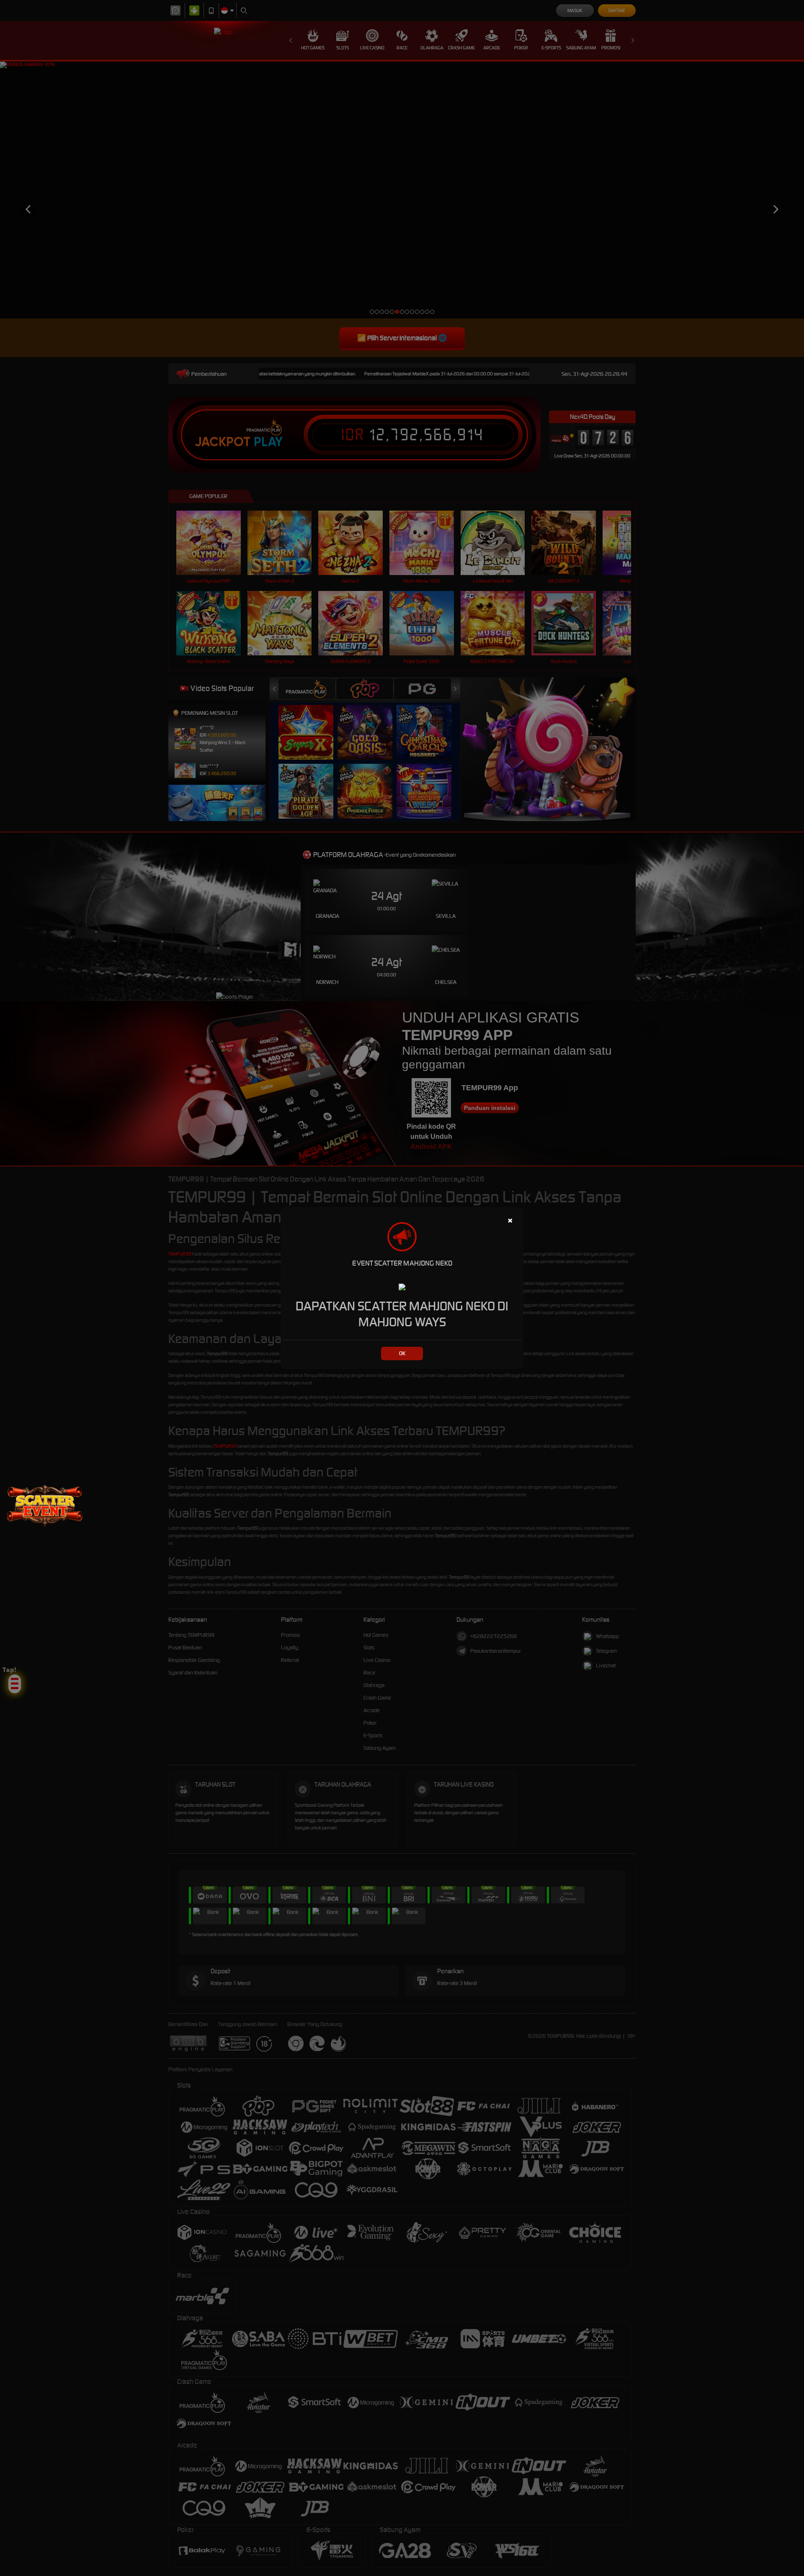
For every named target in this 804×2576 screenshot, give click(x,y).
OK (402, 1353)
